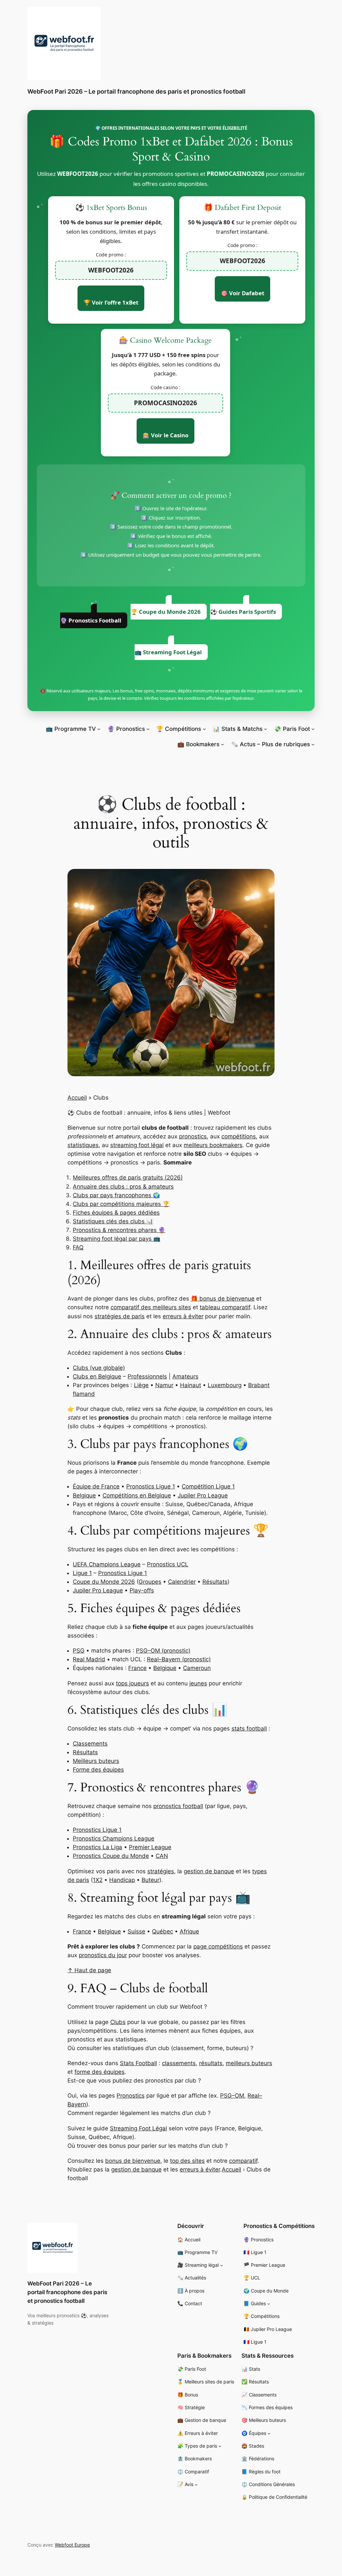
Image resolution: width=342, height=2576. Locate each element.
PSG (79, 1651)
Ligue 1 (82, 1573)
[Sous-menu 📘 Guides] (269, 2304)
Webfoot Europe (72, 2545)
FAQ (78, 1247)
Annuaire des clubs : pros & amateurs (123, 1187)
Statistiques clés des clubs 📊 (113, 1221)
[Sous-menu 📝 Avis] (196, 2485)
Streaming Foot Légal (138, 2128)
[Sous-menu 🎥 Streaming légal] (222, 2265)
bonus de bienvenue (133, 2161)
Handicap (122, 1880)
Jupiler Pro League (203, 1495)
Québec (162, 1931)
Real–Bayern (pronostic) (179, 1659)
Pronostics (131, 2096)
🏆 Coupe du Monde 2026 (166, 612)
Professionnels (147, 1376)
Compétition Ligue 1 (208, 1486)
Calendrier (182, 1582)
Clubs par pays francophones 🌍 (116, 1195)
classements (179, 2063)
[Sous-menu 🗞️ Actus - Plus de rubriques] (313, 744)
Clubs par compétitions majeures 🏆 (121, 1204)
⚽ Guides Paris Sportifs (243, 612)
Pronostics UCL (168, 1564)
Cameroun (197, 1668)
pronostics (193, 1136)
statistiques (83, 1145)
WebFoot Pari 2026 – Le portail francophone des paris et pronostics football (136, 91)
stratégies (161, 1871)
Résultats (215, 1582)
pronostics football (178, 1806)
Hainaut (191, 1385)
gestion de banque (209, 1871)
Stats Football (138, 2063)
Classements (90, 1744)
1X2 (98, 1880)
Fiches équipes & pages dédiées (116, 1213)
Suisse (136, 1931)
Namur (164, 1385)
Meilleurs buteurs (96, 1761)
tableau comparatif (225, 1307)
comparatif (243, 2161)
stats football (249, 1728)
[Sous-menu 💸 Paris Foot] (313, 729)
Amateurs (185, 1376)
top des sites (187, 2161)
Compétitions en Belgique (137, 1495)
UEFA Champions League (107, 1564)
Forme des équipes (98, 1770)
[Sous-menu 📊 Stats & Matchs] (266, 729)
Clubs (118, 2022)
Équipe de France (96, 1486)
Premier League (150, 1847)
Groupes (150, 1582)
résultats (211, 2063)
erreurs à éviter (183, 1316)
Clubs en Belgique (97, 1376)
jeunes (198, 1683)
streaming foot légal (137, 1145)
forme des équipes (100, 2072)
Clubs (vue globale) (99, 1368)
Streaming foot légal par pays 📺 (117, 1239)
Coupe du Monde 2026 (104, 1582)
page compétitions (218, 1946)
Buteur (150, 1880)
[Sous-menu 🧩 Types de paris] (220, 2446)
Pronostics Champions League (114, 1838)
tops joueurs (132, 1683)
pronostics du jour (103, 1955)
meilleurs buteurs (249, 2063)
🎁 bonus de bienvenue (223, 1299)
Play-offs (142, 1590)
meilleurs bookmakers (213, 1145)
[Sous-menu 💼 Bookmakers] (222, 744)
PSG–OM (232, 2096)
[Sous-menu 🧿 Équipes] (269, 2433)
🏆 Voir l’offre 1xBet (111, 302)
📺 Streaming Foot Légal (168, 652)
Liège (141, 1385)
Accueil (77, 1098)
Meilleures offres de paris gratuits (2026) (128, 1178)
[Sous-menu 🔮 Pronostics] (148, 729)
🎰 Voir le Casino (165, 435)
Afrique (189, 1931)
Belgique (84, 1495)
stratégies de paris (120, 1316)
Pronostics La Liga (98, 1847)
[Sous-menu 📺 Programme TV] (99, 729)
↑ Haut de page (89, 1970)
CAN (162, 1856)
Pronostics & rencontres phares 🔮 (119, 1230)
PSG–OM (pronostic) (163, 1651)
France (137, 1668)
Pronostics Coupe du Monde (111, 1856)
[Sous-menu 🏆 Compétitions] (204, 729)
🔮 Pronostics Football (91, 620)
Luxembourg (225, 1385)
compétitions (239, 1136)
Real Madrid (89, 1659)
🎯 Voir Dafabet (242, 293)
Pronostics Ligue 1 (151, 1486)
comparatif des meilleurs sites (151, 1307)
